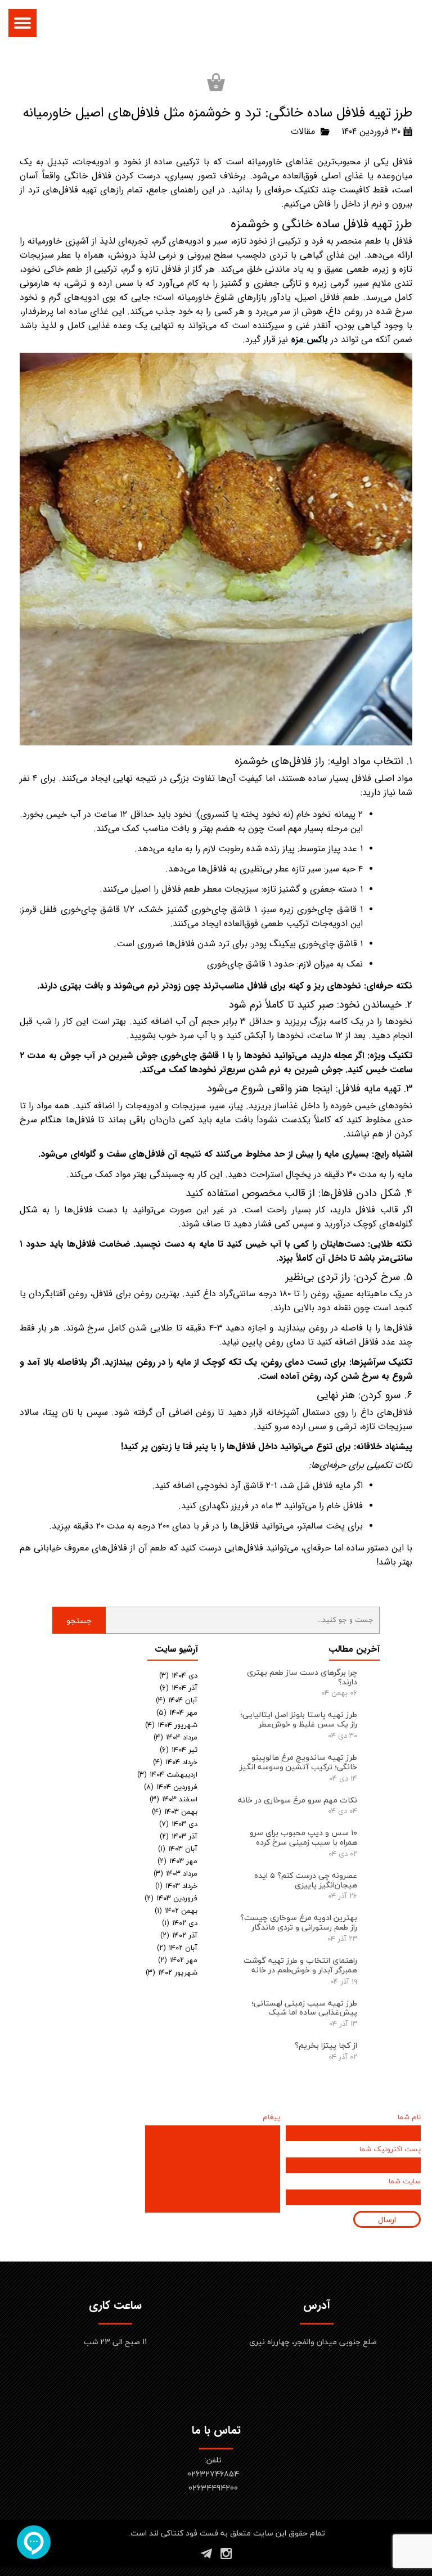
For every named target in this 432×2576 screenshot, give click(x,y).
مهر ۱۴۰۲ (178, 1960)
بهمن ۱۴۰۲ (176, 1910)
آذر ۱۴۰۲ (179, 1935)
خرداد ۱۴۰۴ (175, 1762)
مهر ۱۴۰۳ (177, 1861)
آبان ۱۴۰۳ (178, 1849)
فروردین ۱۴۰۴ (171, 1787)
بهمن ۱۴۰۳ (175, 1811)
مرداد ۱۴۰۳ (175, 1873)
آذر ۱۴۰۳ (179, 1836)
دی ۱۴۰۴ (178, 1675)
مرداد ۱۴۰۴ (175, 1737)
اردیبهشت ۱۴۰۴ (167, 1774)
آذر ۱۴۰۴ (179, 1688)
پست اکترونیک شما (390, 2150)
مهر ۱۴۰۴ (177, 1712)
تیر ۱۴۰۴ (179, 1750)
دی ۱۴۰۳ (178, 1824)
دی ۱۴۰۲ (180, 1923)
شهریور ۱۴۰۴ (171, 1725)
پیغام (271, 2118)
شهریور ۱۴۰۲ (172, 1972)
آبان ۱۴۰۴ (177, 1700)
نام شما (409, 2118)
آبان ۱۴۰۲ (177, 1948)
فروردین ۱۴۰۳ (171, 1898)
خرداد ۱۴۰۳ (176, 1886)
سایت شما (405, 2182)
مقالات (303, 131)
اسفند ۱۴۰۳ (174, 1799)
